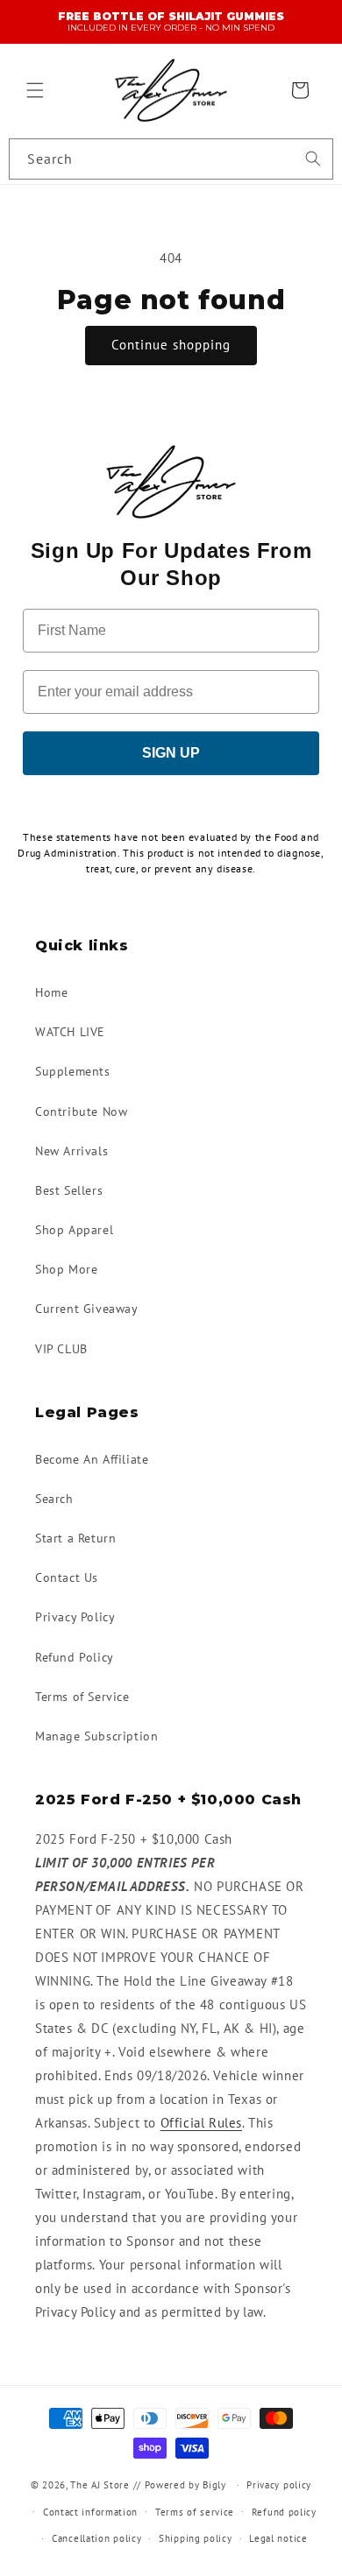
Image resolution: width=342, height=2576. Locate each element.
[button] (35, 90)
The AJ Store (100, 2485)
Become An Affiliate (92, 1459)
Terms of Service (82, 1697)
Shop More (66, 1269)
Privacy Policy (75, 1617)
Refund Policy (75, 1657)
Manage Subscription (96, 1736)
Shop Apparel (74, 1230)
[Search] (313, 159)
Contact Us (67, 1577)
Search (54, 1499)
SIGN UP (171, 753)
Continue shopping (171, 345)
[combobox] (171, 159)
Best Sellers (69, 1190)
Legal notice (278, 2538)
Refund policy (284, 2512)
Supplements (73, 1071)
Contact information (90, 2512)
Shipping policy (196, 2538)
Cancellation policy (96, 2538)
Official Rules (201, 2123)
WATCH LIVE (70, 1032)
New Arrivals (71, 1151)
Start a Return (75, 1538)
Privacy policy (279, 2485)
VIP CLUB (61, 1349)
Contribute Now (81, 1112)
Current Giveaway (87, 1309)
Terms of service (195, 2512)
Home (51, 992)
